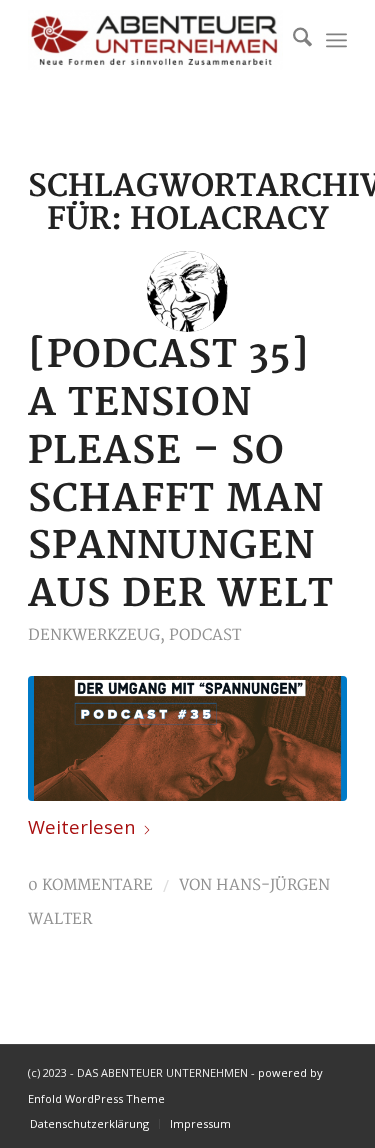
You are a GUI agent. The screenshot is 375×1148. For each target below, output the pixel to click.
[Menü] (336, 40)
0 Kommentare (90, 885)
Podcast (205, 635)
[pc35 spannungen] (187, 738)
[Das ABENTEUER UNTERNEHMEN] (155, 40)
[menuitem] (292, 40)
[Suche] (292, 40)
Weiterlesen (82, 826)
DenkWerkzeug (94, 635)
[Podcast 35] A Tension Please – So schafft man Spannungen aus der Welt (181, 475)
